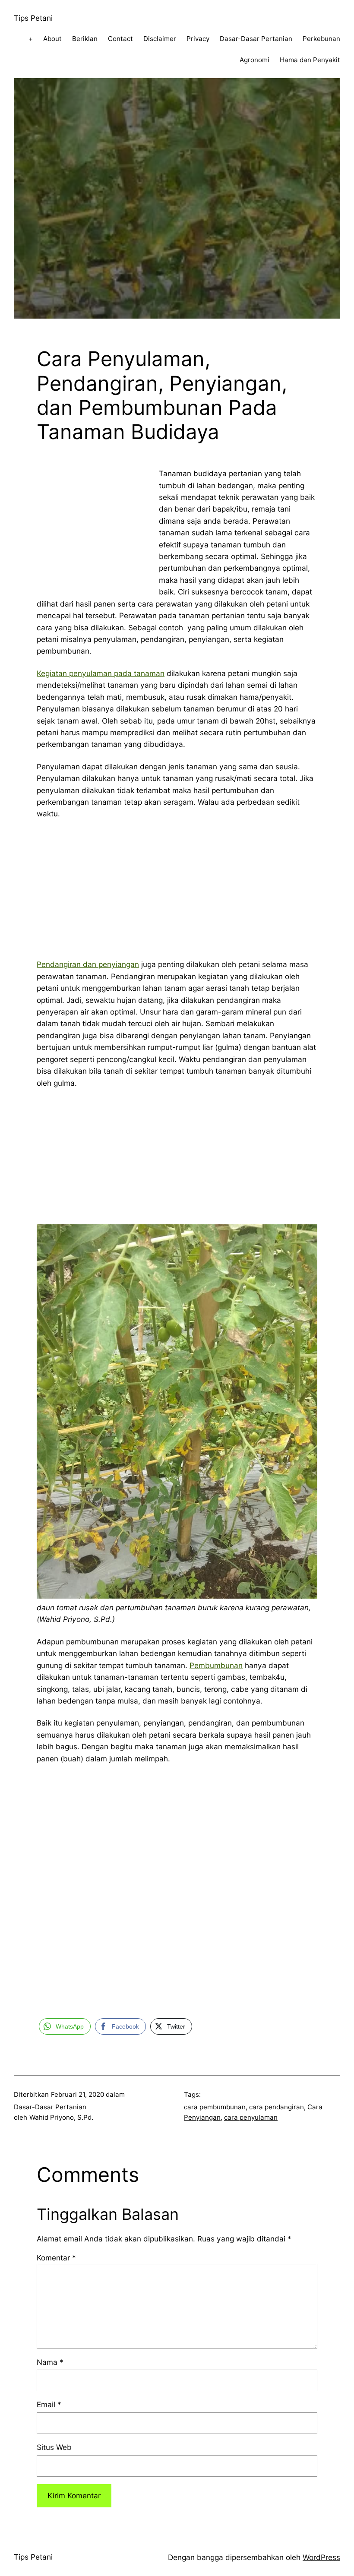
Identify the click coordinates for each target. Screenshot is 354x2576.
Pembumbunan (216, 1665)
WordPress (321, 2557)
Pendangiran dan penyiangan (88, 964)
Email (49, 2404)
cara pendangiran (277, 2107)
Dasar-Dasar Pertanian (50, 2107)
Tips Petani (33, 18)
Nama (50, 2362)
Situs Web (54, 2447)
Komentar (56, 2258)
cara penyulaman (251, 2117)
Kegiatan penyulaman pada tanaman (101, 673)
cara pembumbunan (215, 2107)
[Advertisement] (86, 522)
